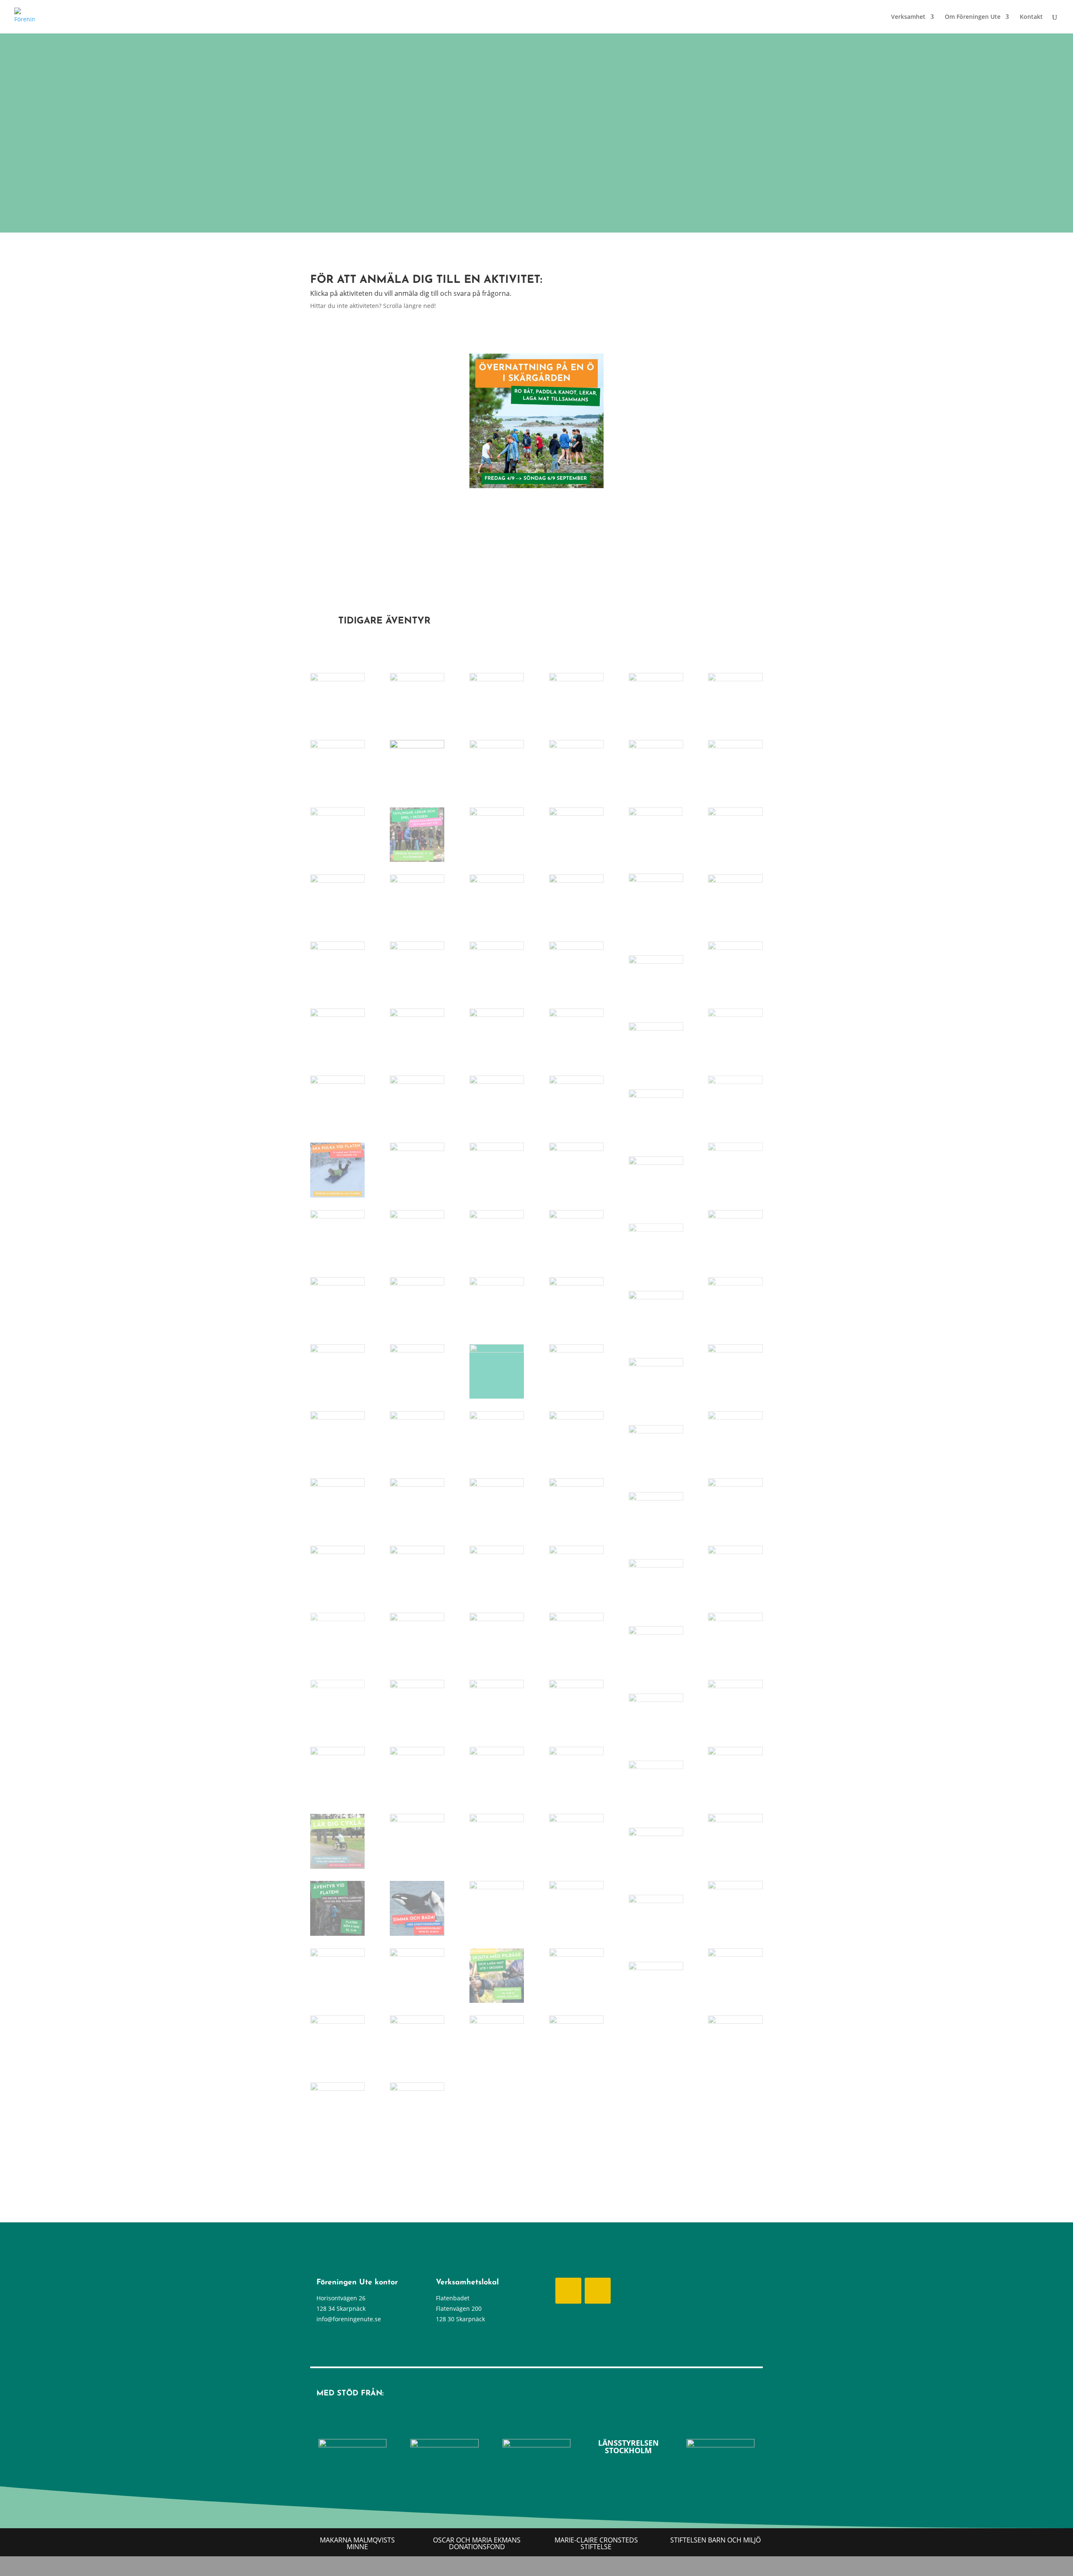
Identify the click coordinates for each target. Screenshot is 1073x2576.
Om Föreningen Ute (973, 17)
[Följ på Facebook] (568, 2291)
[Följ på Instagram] (598, 2291)
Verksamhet (908, 17)
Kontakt (1031, 17)
